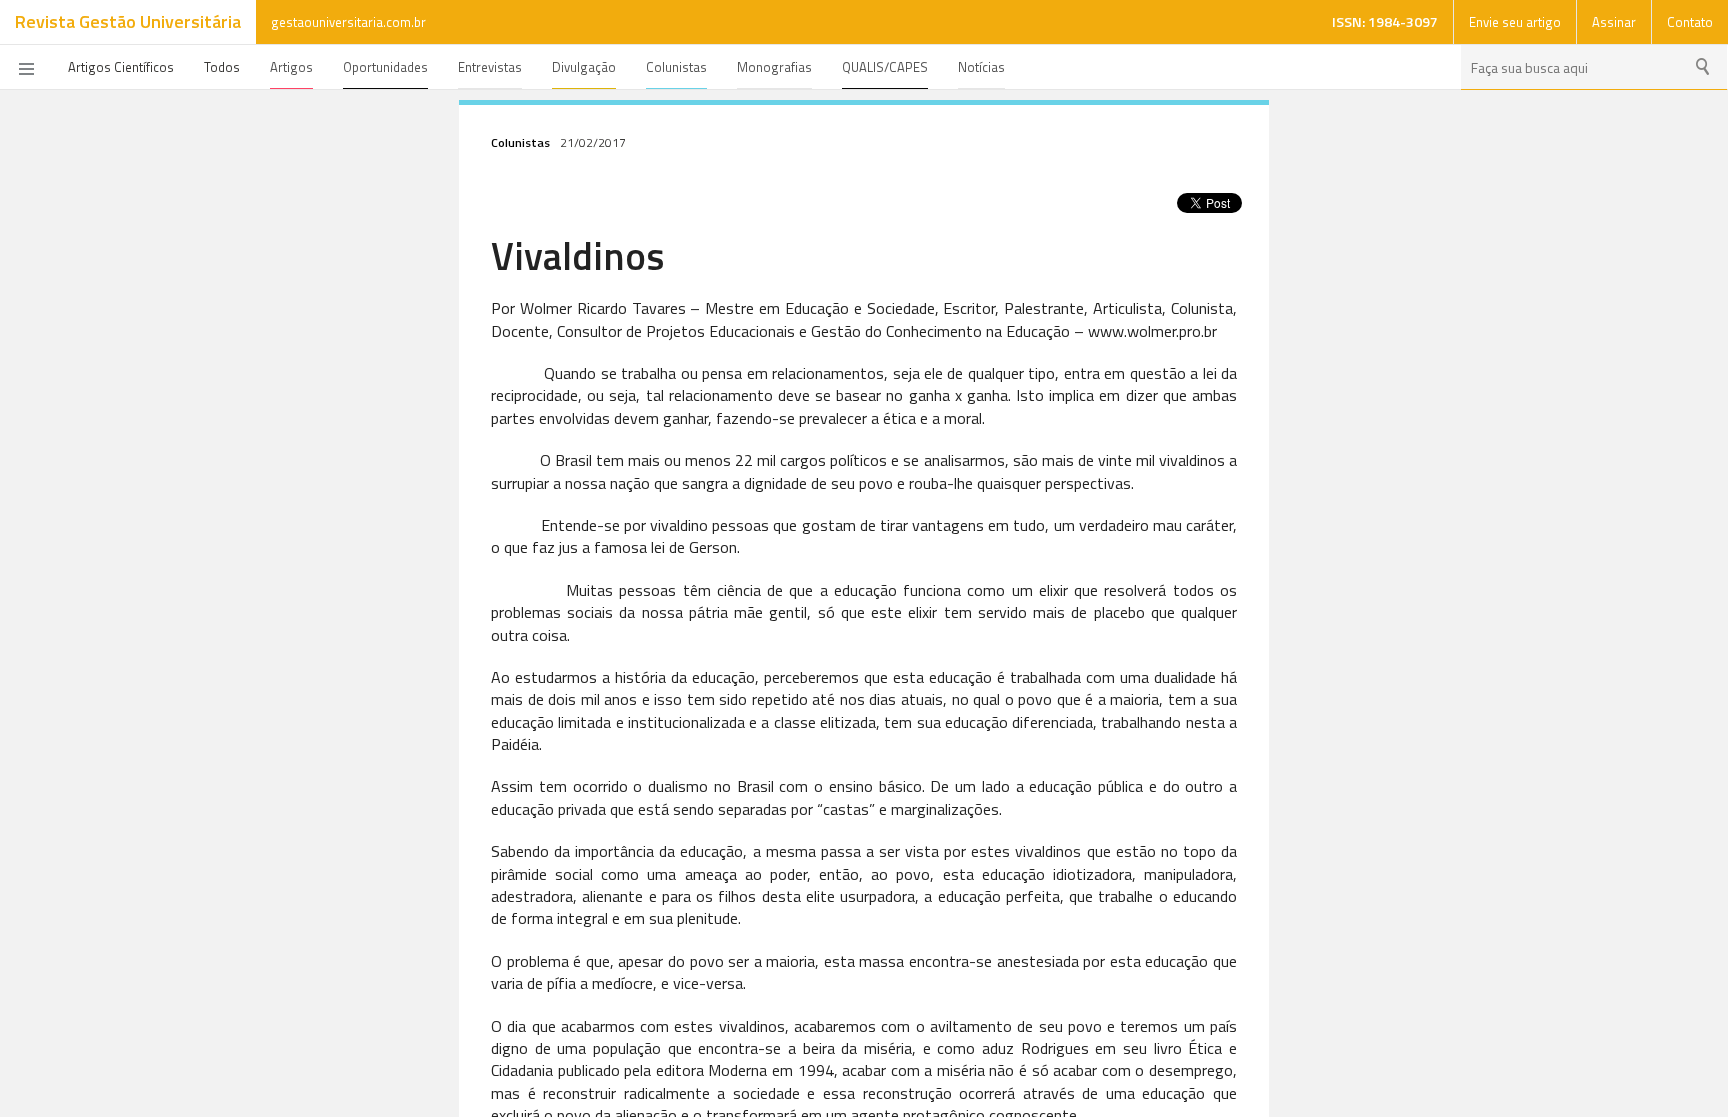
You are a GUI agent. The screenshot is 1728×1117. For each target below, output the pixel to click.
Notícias (981, 67)
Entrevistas (490, 67)
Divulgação (584, 67)
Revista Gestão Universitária (128, 21)
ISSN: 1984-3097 (1385, 21)
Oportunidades (385, 67)
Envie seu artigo (1515, 22)
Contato (1690, 22)
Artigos (291, 67)
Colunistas (676, 67)
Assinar (1614, 22)
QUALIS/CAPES (885, 67)
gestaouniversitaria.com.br (348, 22)
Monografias (774, 67)
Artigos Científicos (121, 67)
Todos (222, 67)
